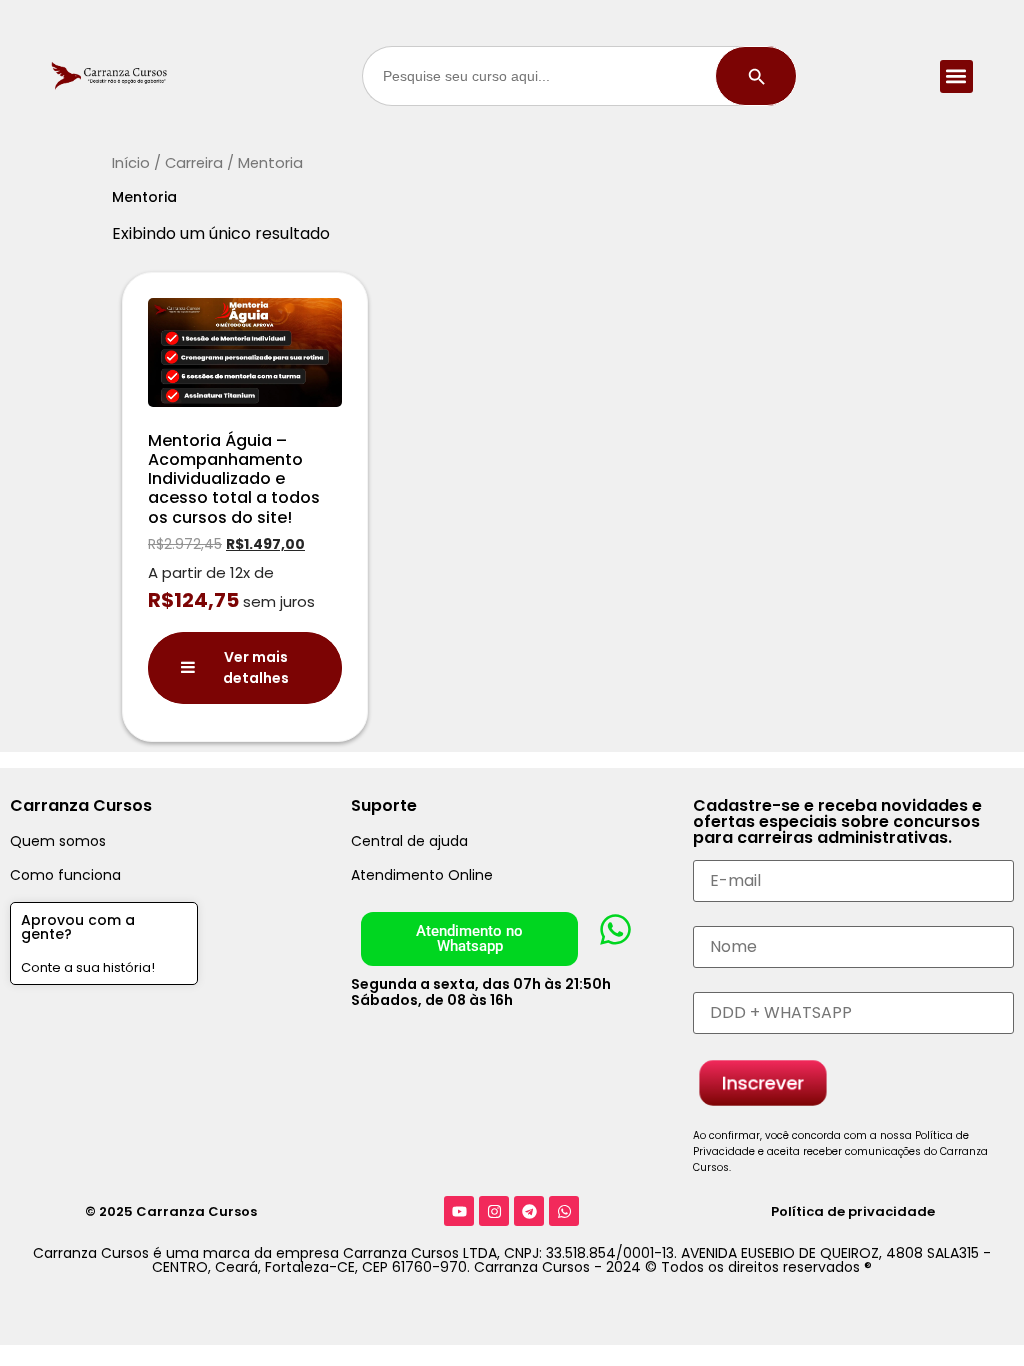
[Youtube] (459, 1211)
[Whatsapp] (564, 1211)
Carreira (194, 163)
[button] (956, 76)
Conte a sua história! (88, 967)
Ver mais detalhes (256, 667)
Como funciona (65, 875)
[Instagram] (494, 1211)
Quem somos (58, 841)
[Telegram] (529, 1211)
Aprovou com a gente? (78, 927)
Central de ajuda (409, 841)
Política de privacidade (853, 1211)
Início (131, 163)
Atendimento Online (422, 875)
